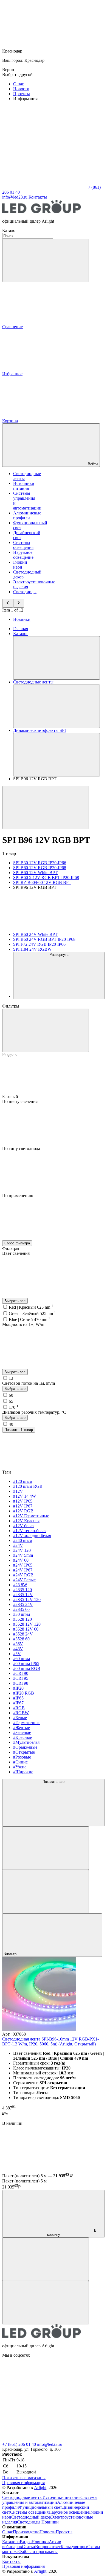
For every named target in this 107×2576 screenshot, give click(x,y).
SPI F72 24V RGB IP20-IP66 (39, 944)
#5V (17, 1654)
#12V (18, 1491)
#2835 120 (22, 1590)
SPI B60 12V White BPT (35, 873)
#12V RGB (23, 1511)
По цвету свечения (20, 1101)
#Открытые (24, 1752)
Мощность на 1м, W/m (23, 1324)
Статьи (29, 2547)
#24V (18, 1545)
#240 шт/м (23, 1540)
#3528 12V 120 (27, 1624)
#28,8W (20, 1585)
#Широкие (23, 1772)
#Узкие (20, 1767)
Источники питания (24, 486)
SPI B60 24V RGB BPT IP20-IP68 (44, 939)
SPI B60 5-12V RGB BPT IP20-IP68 (46, 877)
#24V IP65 (23, 1565)
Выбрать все (15, 1301)
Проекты (22, 94)
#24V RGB (23, 1575)
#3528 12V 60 (26, 1629)
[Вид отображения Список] (46, 1892)
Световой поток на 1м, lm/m (29, 1383)
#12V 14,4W (25, 1496)
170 (14, 1407)
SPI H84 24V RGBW (32, 949)
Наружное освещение (23, 555)
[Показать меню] (57, 658)
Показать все (54, 1782)
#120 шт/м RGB (28, 1486)
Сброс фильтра (17, 1243)
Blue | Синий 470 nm (29, 1319)
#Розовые (22, 1757)
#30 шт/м (22, 1614)
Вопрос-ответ (48, 2547)
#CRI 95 (21, 1678)
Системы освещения (23, 545)
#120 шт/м (23, 1481)
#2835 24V (23, 1604)
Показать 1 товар (19, 1430)
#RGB (19, 1708)
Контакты (38, 197)
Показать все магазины (24, 2478)
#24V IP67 (23, 1570)
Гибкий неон (20, 565)
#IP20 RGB (24, 1693)
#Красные (22, 1737)
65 (12, 1401)
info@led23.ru (50, 2444)
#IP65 (18, 1698)
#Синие (20, 1762)
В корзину (72, 2232)
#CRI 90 (21, 1673)
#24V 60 (21, 1560)
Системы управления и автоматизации (50, 2500)
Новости (21, 89)
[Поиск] (46, 260)
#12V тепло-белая (30, 1531)
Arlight (40, 2488)
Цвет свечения (16, 1253)
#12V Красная (26, 1521)
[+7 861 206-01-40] (43, 2439)
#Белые (20, 1718)
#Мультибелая (26, 1742)
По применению (18, 1196)
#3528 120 (22, 1619)
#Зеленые (22, 1732)
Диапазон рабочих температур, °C (34, 1412)
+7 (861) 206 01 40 (19, 2444)
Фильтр (11, 1954)
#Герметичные (27, 1723)
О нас (19, 84)
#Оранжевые (25, 1747)
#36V (18, 1644)
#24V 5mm (23, 1555)
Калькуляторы (74, 2547)
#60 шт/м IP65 (26, 1664)
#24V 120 (22, 1550)
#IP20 (18, 1688)
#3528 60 (21, 1639)
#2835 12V (23, 1595)
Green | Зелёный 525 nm (32, 1313)
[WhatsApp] (43, 187)
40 (12, 1424)
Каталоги (11, 2542)
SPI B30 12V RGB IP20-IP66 (40, 863)
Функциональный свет (40, 2507)
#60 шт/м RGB (27, 1668)
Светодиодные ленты (22, 2497)
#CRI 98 (21, 1683)
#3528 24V (23, 1634)
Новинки (22, 619)
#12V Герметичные (31, 1516)
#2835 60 (21, 1609)
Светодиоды (25, 592)
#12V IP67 (23, 1506)
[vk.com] (43, 2397)
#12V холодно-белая (32, 1536)
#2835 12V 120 (27, 1600)
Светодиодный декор (31, 2517)
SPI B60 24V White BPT (35, 934)
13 (12, 1378)
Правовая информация (23, 2483)
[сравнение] (46, 2259)
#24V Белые (24, 1580)
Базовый (11, 1097)
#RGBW (21, 1713)
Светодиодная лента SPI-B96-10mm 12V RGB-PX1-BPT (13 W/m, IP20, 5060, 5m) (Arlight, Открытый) (50, 2041)
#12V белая (24, 1526)
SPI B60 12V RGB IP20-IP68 (40, 868)
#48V (18, 1649)
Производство (26, 2532)
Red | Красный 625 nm (31, 1307)
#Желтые (22, 1727)
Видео (26, 2542)
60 (12, 1395)
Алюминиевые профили (27, 515)
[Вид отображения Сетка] (46, 1848)
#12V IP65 (23, 1501)
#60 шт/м (22, 1659)
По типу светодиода (21, 1149)
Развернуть (59, 955)
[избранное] (46, 2303)
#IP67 (18, 1703)
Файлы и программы (38, 2552)
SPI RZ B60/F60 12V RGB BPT (42, 882)
